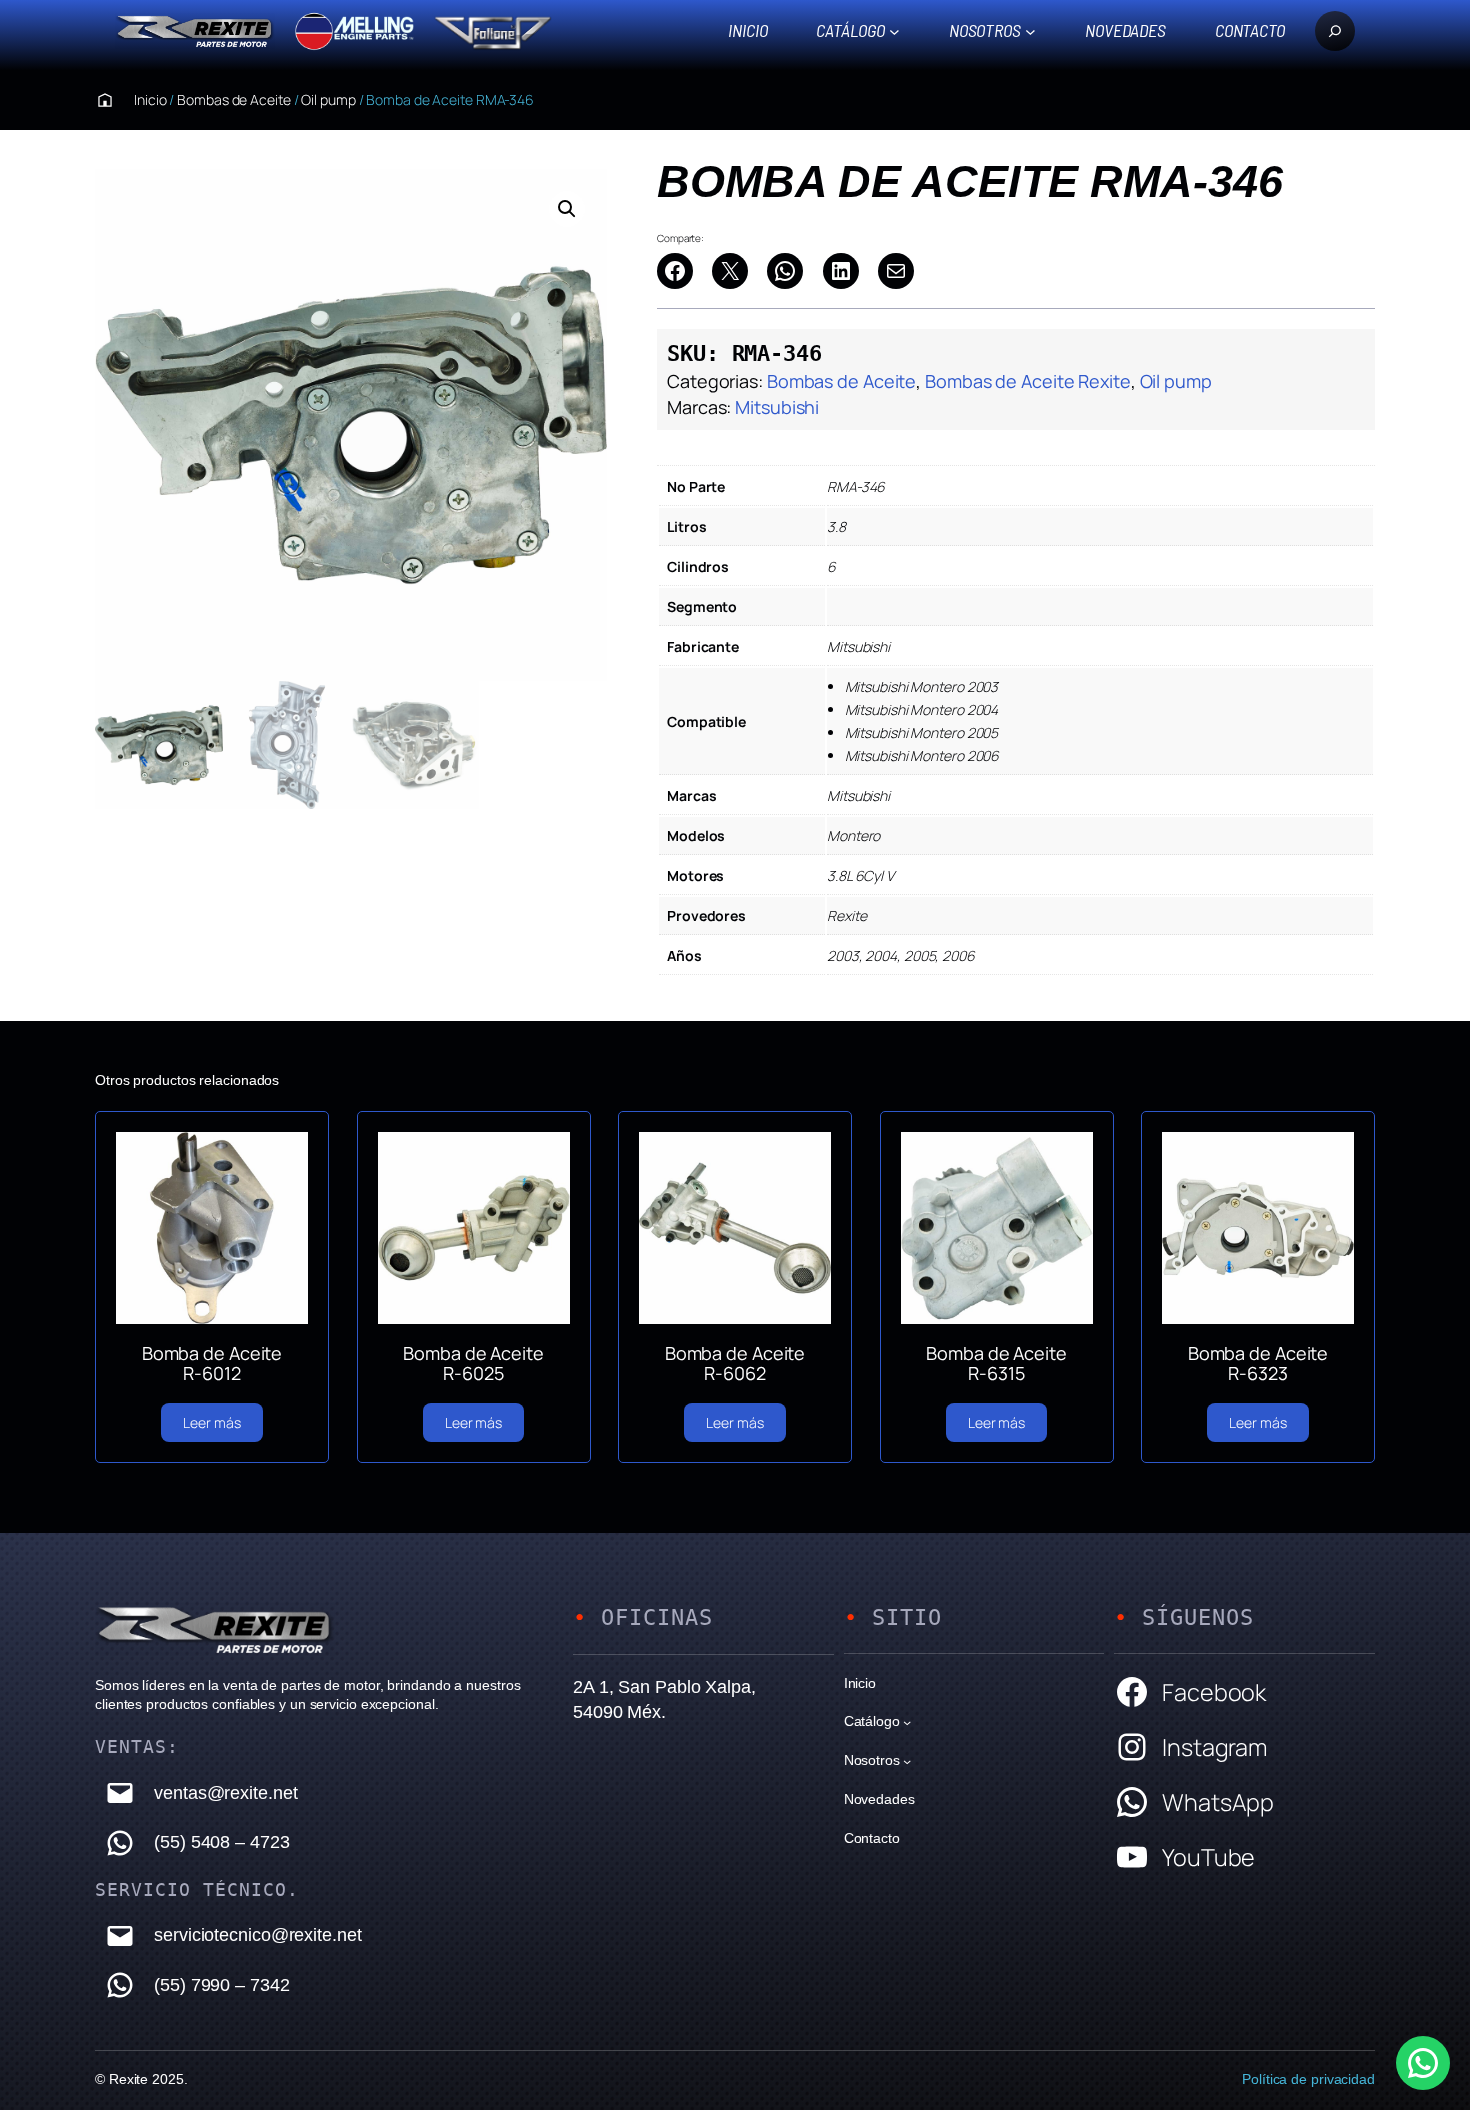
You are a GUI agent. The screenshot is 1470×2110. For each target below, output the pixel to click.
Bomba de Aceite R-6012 (212, 1363)
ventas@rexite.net (225, 1793)
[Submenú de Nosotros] (1030, 30)
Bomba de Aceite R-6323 (1258, 1363)
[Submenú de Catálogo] (894, 30)
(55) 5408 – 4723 (221, 1842)
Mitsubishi (777, 407)
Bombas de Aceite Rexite (1028, 381)
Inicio (747, 30)
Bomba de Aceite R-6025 (473, 1363)
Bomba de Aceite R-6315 (996, 1363)
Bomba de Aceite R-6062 (735, 1363)
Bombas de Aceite (233, 99)
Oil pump (328, 99)
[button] (567, 209)
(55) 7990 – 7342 (221, 1985)
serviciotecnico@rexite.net (257, 1935)
